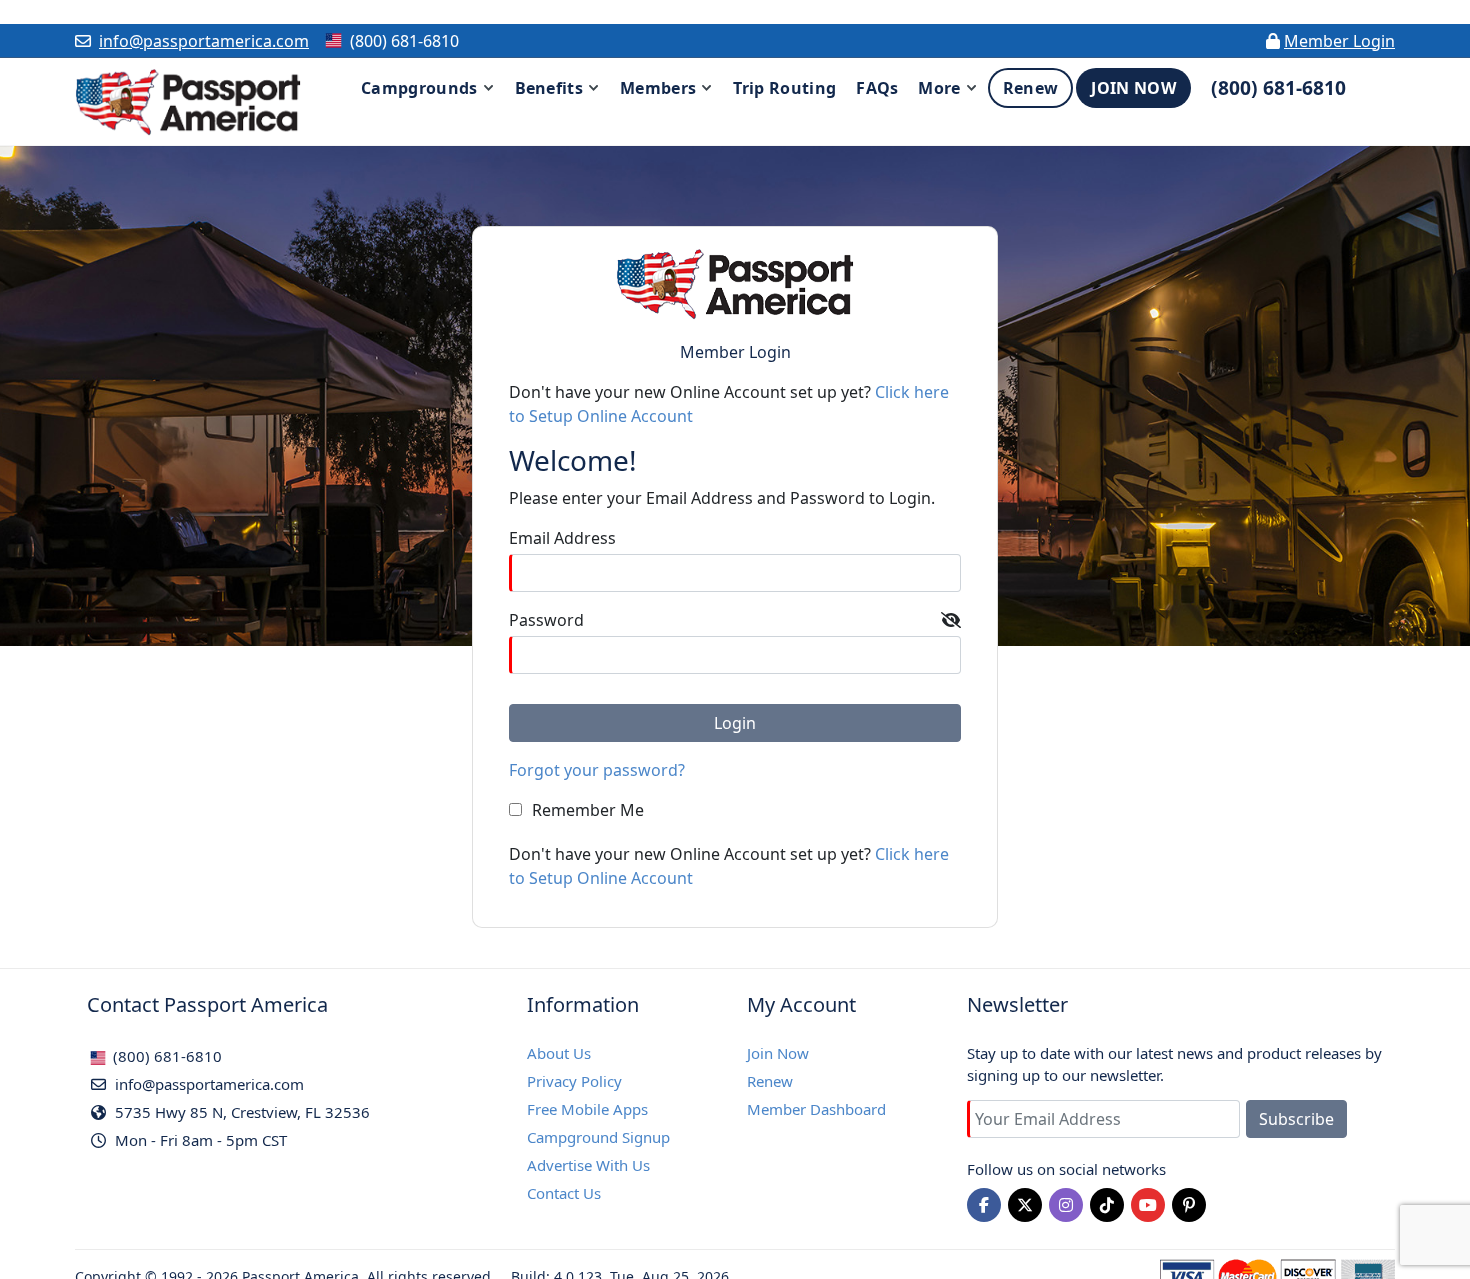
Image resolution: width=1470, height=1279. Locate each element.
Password (546, 620)
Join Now (778, 1053)
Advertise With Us (588, 1165)
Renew (770, 1081)
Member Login (1339, 41)
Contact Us (564, 1193)
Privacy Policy (574, 1081)
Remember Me (588, 810)
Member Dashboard (816, 1109)
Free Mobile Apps (587, 1109)
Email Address (562, 538)
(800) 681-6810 (165, 1056)
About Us (559, 1053)
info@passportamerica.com (204, 41)
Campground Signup (598, 1137)
